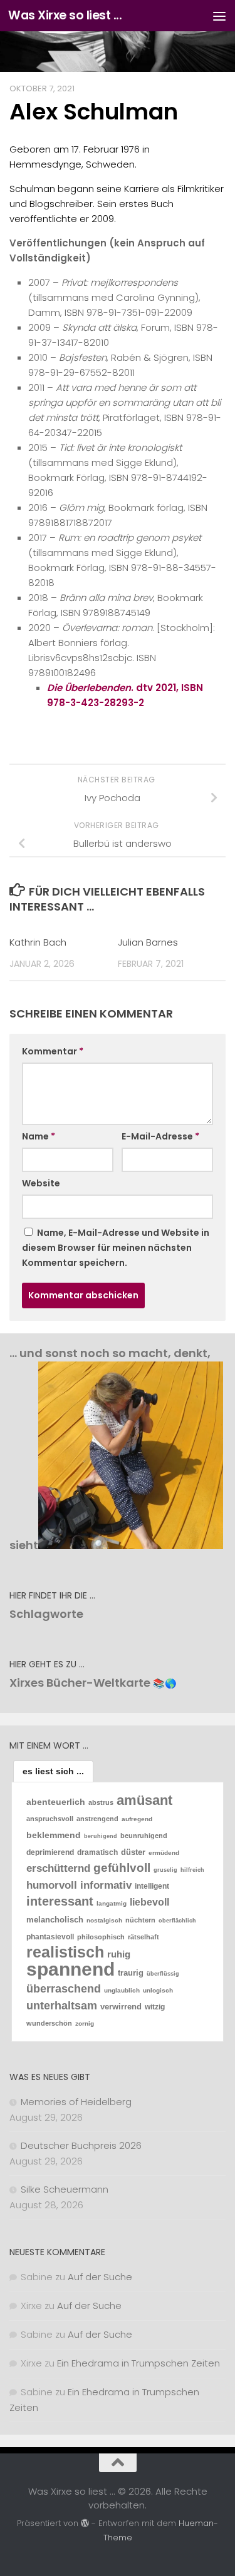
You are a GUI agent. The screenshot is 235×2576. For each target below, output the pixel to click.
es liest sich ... (53, 1771)
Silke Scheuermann (65, 2189)
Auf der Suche (100, 2277)
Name (39, 1136)
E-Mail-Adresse (160, 1136)
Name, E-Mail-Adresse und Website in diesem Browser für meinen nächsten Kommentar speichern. (116, 1248)
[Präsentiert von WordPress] (85, 2523)
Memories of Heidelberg (76, 2102)
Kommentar (53, 1051)
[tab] (53, 1771)
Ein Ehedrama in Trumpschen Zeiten (138, 2363)
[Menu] (219, 16)
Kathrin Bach (38, 942)
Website (41, 1183)
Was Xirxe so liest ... (65, 15)
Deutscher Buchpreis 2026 (81, 2145)
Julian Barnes (148, 942)
